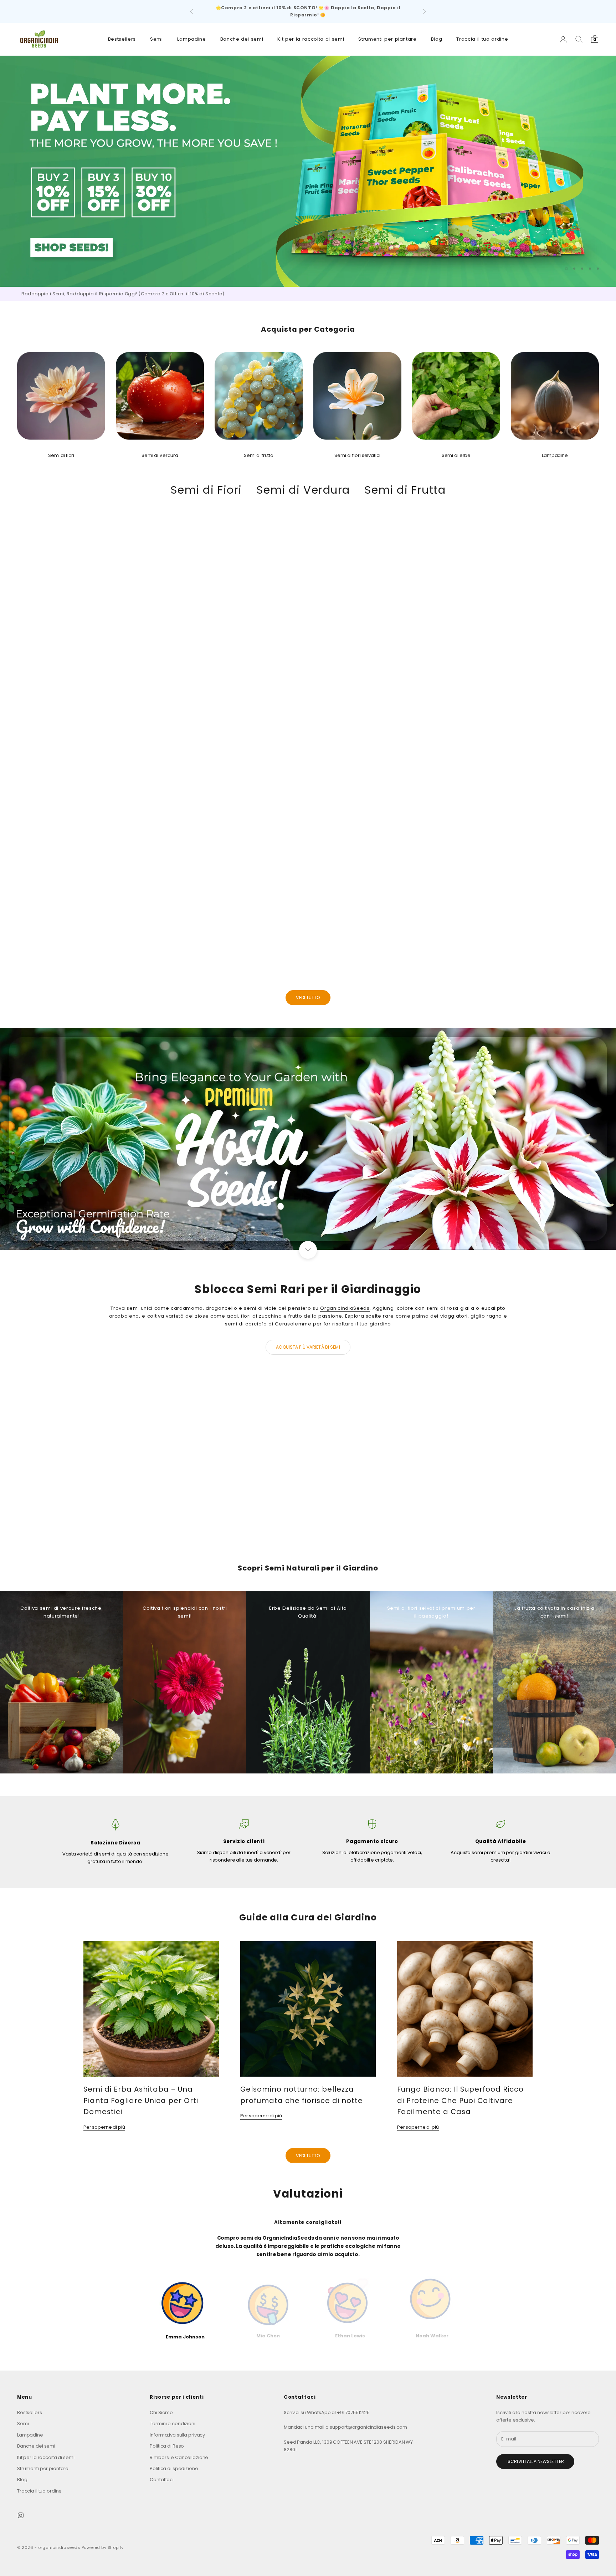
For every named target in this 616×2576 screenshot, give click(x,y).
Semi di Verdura (303, 490)
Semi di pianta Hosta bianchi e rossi (381, 909)
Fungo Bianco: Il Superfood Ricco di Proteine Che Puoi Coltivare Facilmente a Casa (460, 2100)
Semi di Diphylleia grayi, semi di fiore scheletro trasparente (88, 909)
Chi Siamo (161, 2412)
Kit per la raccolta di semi (311, 39)
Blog (437, 39)
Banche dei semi (242, 39)
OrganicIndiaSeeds (345, 1308)
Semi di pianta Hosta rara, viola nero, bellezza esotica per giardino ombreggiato (528, 677)
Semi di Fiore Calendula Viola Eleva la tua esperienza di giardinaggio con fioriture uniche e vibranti (235, 677)
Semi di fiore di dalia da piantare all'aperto (528, 909)
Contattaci (162, 2480)
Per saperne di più (104, 2127)
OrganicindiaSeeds (235, 668)
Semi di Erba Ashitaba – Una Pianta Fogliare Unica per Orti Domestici (141, 2100)
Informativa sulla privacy (177, 2435)
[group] (308, 171)
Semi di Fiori (206, 490)
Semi (156, 39)
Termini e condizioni (172, 2424)
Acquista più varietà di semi (308, 1347)
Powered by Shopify (103, 2547)
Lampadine (192, 39)
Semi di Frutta (405, 490)
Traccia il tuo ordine (482, 39)
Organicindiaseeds (88, 668)
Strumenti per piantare (387, 39)
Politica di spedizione (174, 2468)
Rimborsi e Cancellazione (179, 2457)
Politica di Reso (167, 2446)
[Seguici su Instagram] (21, 2515)
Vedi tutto (308, 997)
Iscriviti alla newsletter (535, 2461)
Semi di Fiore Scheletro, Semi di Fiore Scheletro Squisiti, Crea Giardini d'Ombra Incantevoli (381, 677)
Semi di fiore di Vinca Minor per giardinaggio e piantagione (235, 909)
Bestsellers (122, 39)
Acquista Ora (406, 1532)
